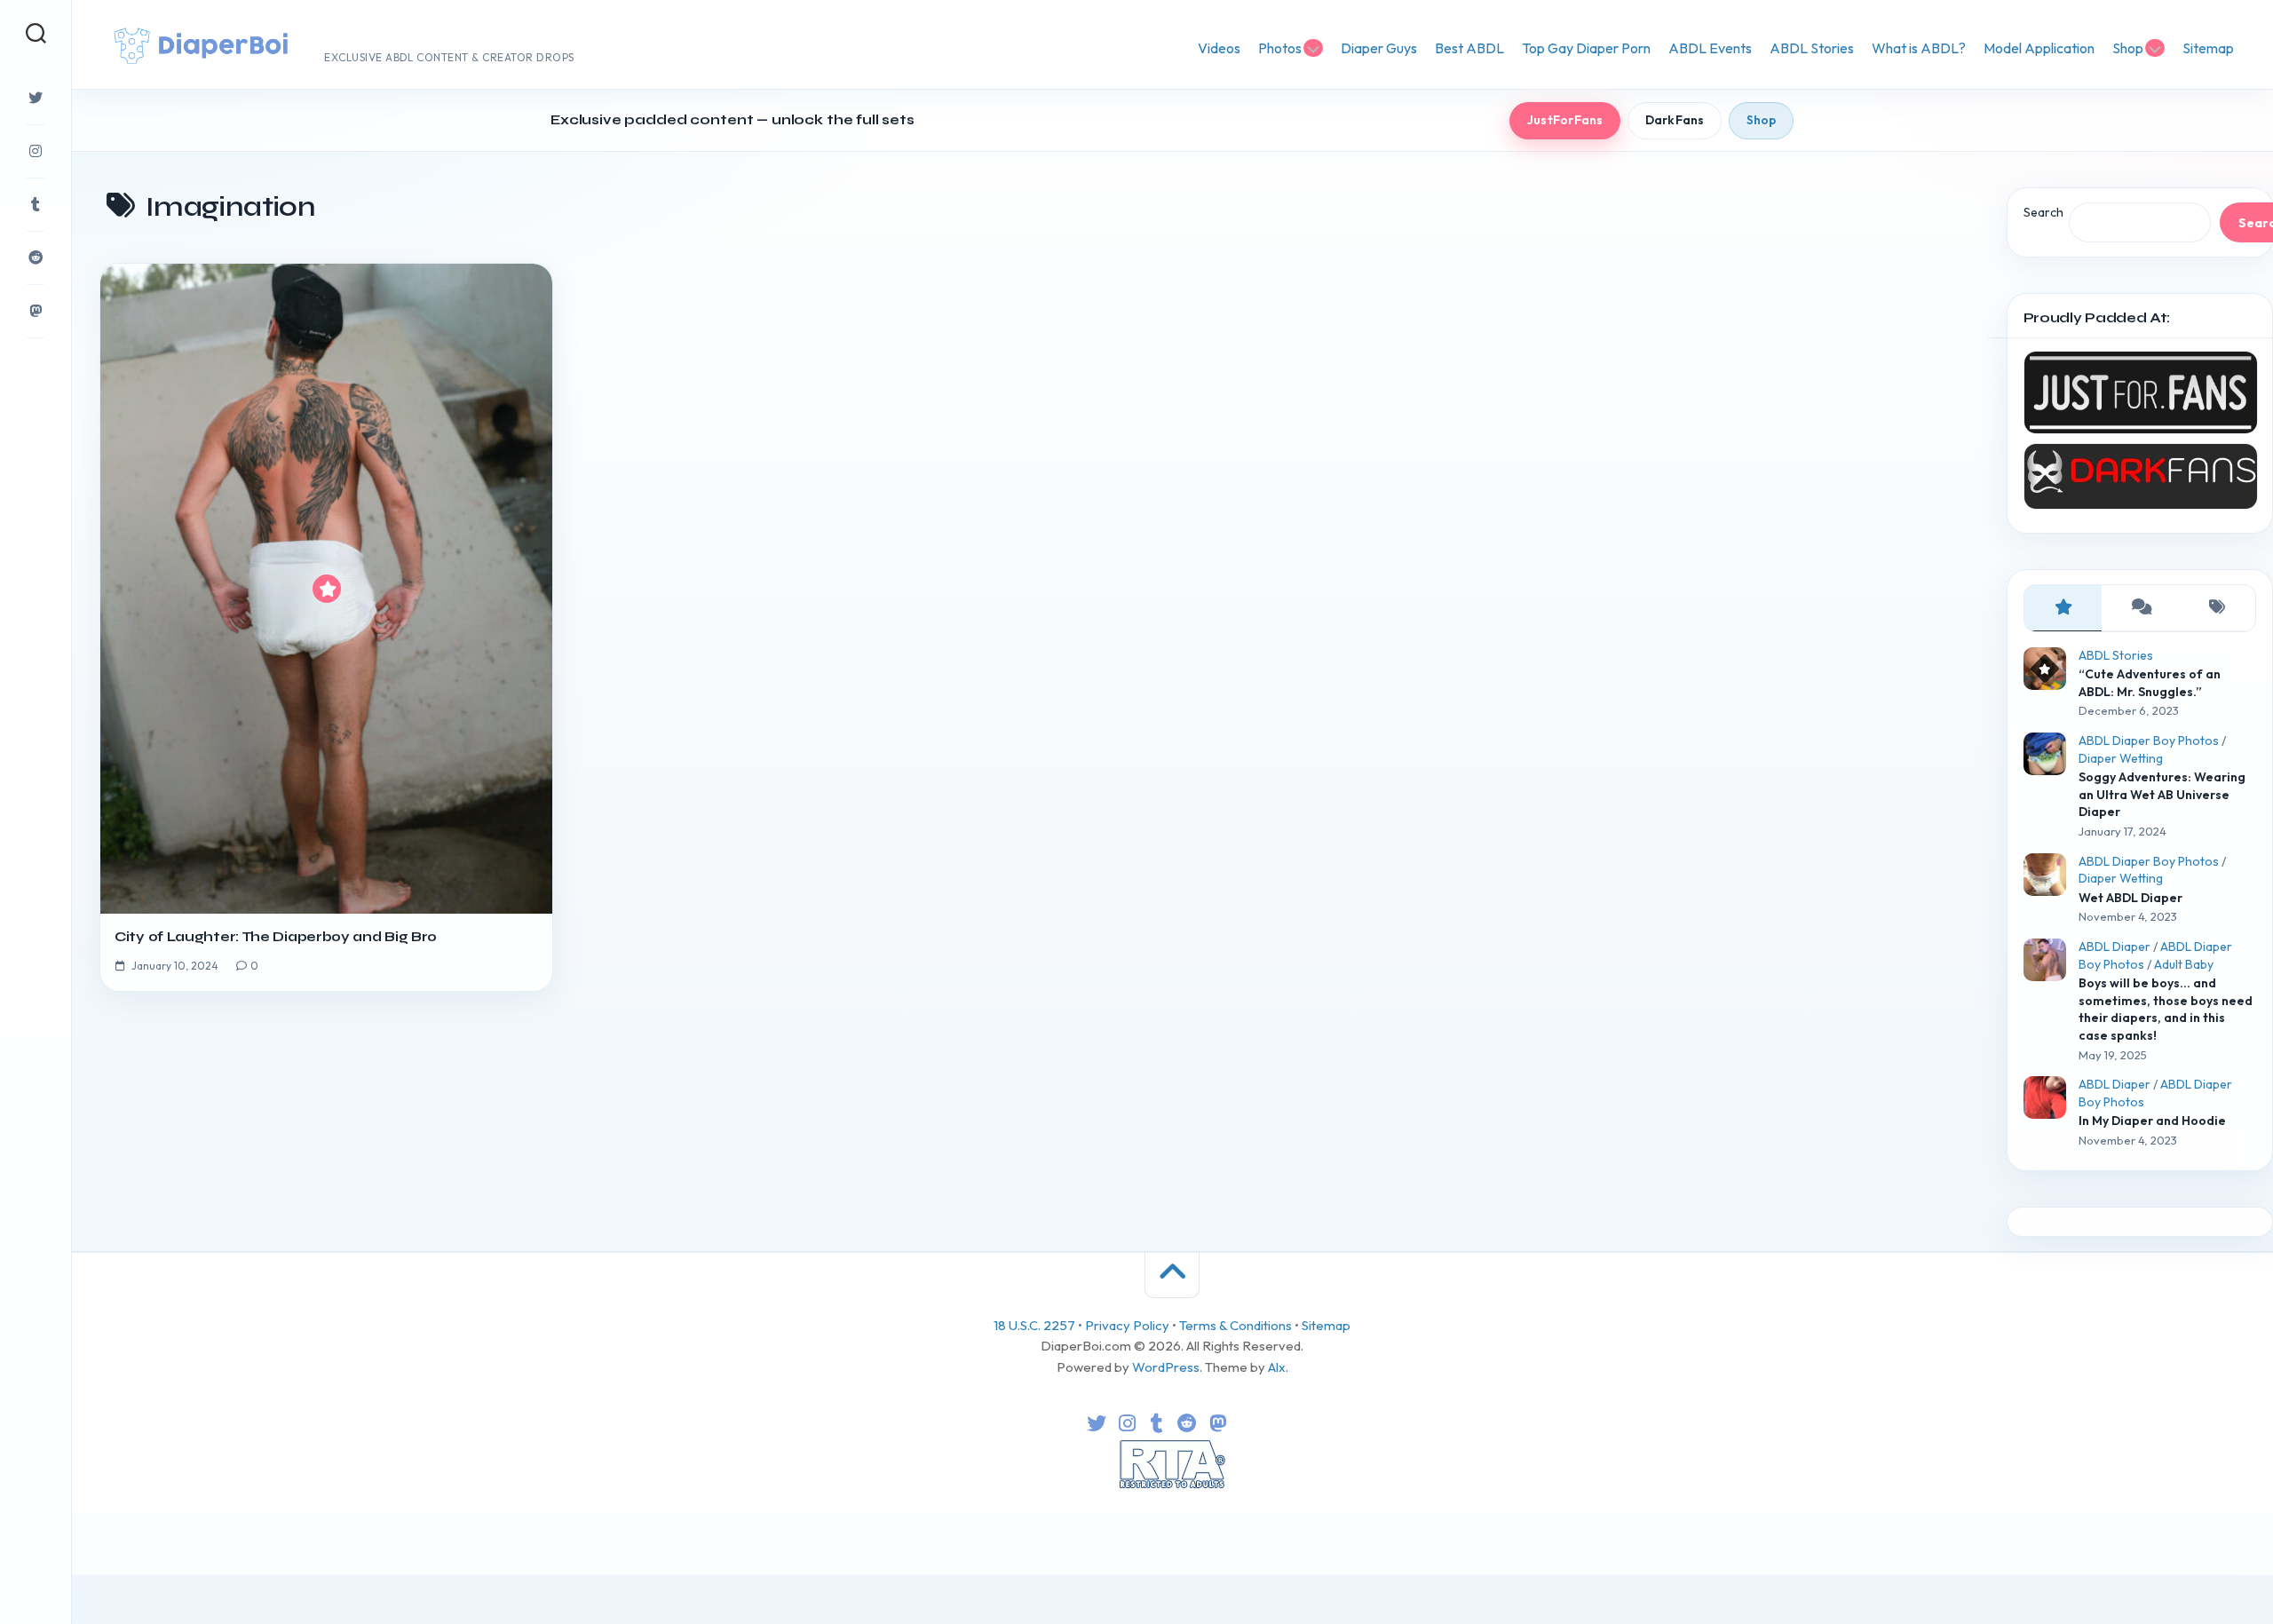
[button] (1135, 737)
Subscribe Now (1137, 876)
